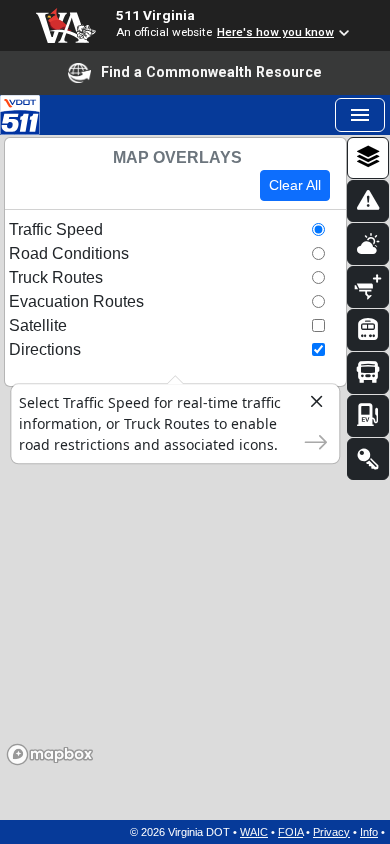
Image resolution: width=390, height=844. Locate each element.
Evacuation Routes (76, 301)
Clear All (295, 185)
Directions (45, 349)
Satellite (38, 325)
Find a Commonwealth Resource (211, 72)
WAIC (254, 832)
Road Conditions (69, 253)
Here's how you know (275, 32)
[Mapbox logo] (50, 754)
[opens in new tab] (20, 114)
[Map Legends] (368, 459)
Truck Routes (56, 277)
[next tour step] (310, 438)
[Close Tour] (310, 403)
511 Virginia (155, 15)
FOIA (290, 832)
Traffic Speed (56, 229)
